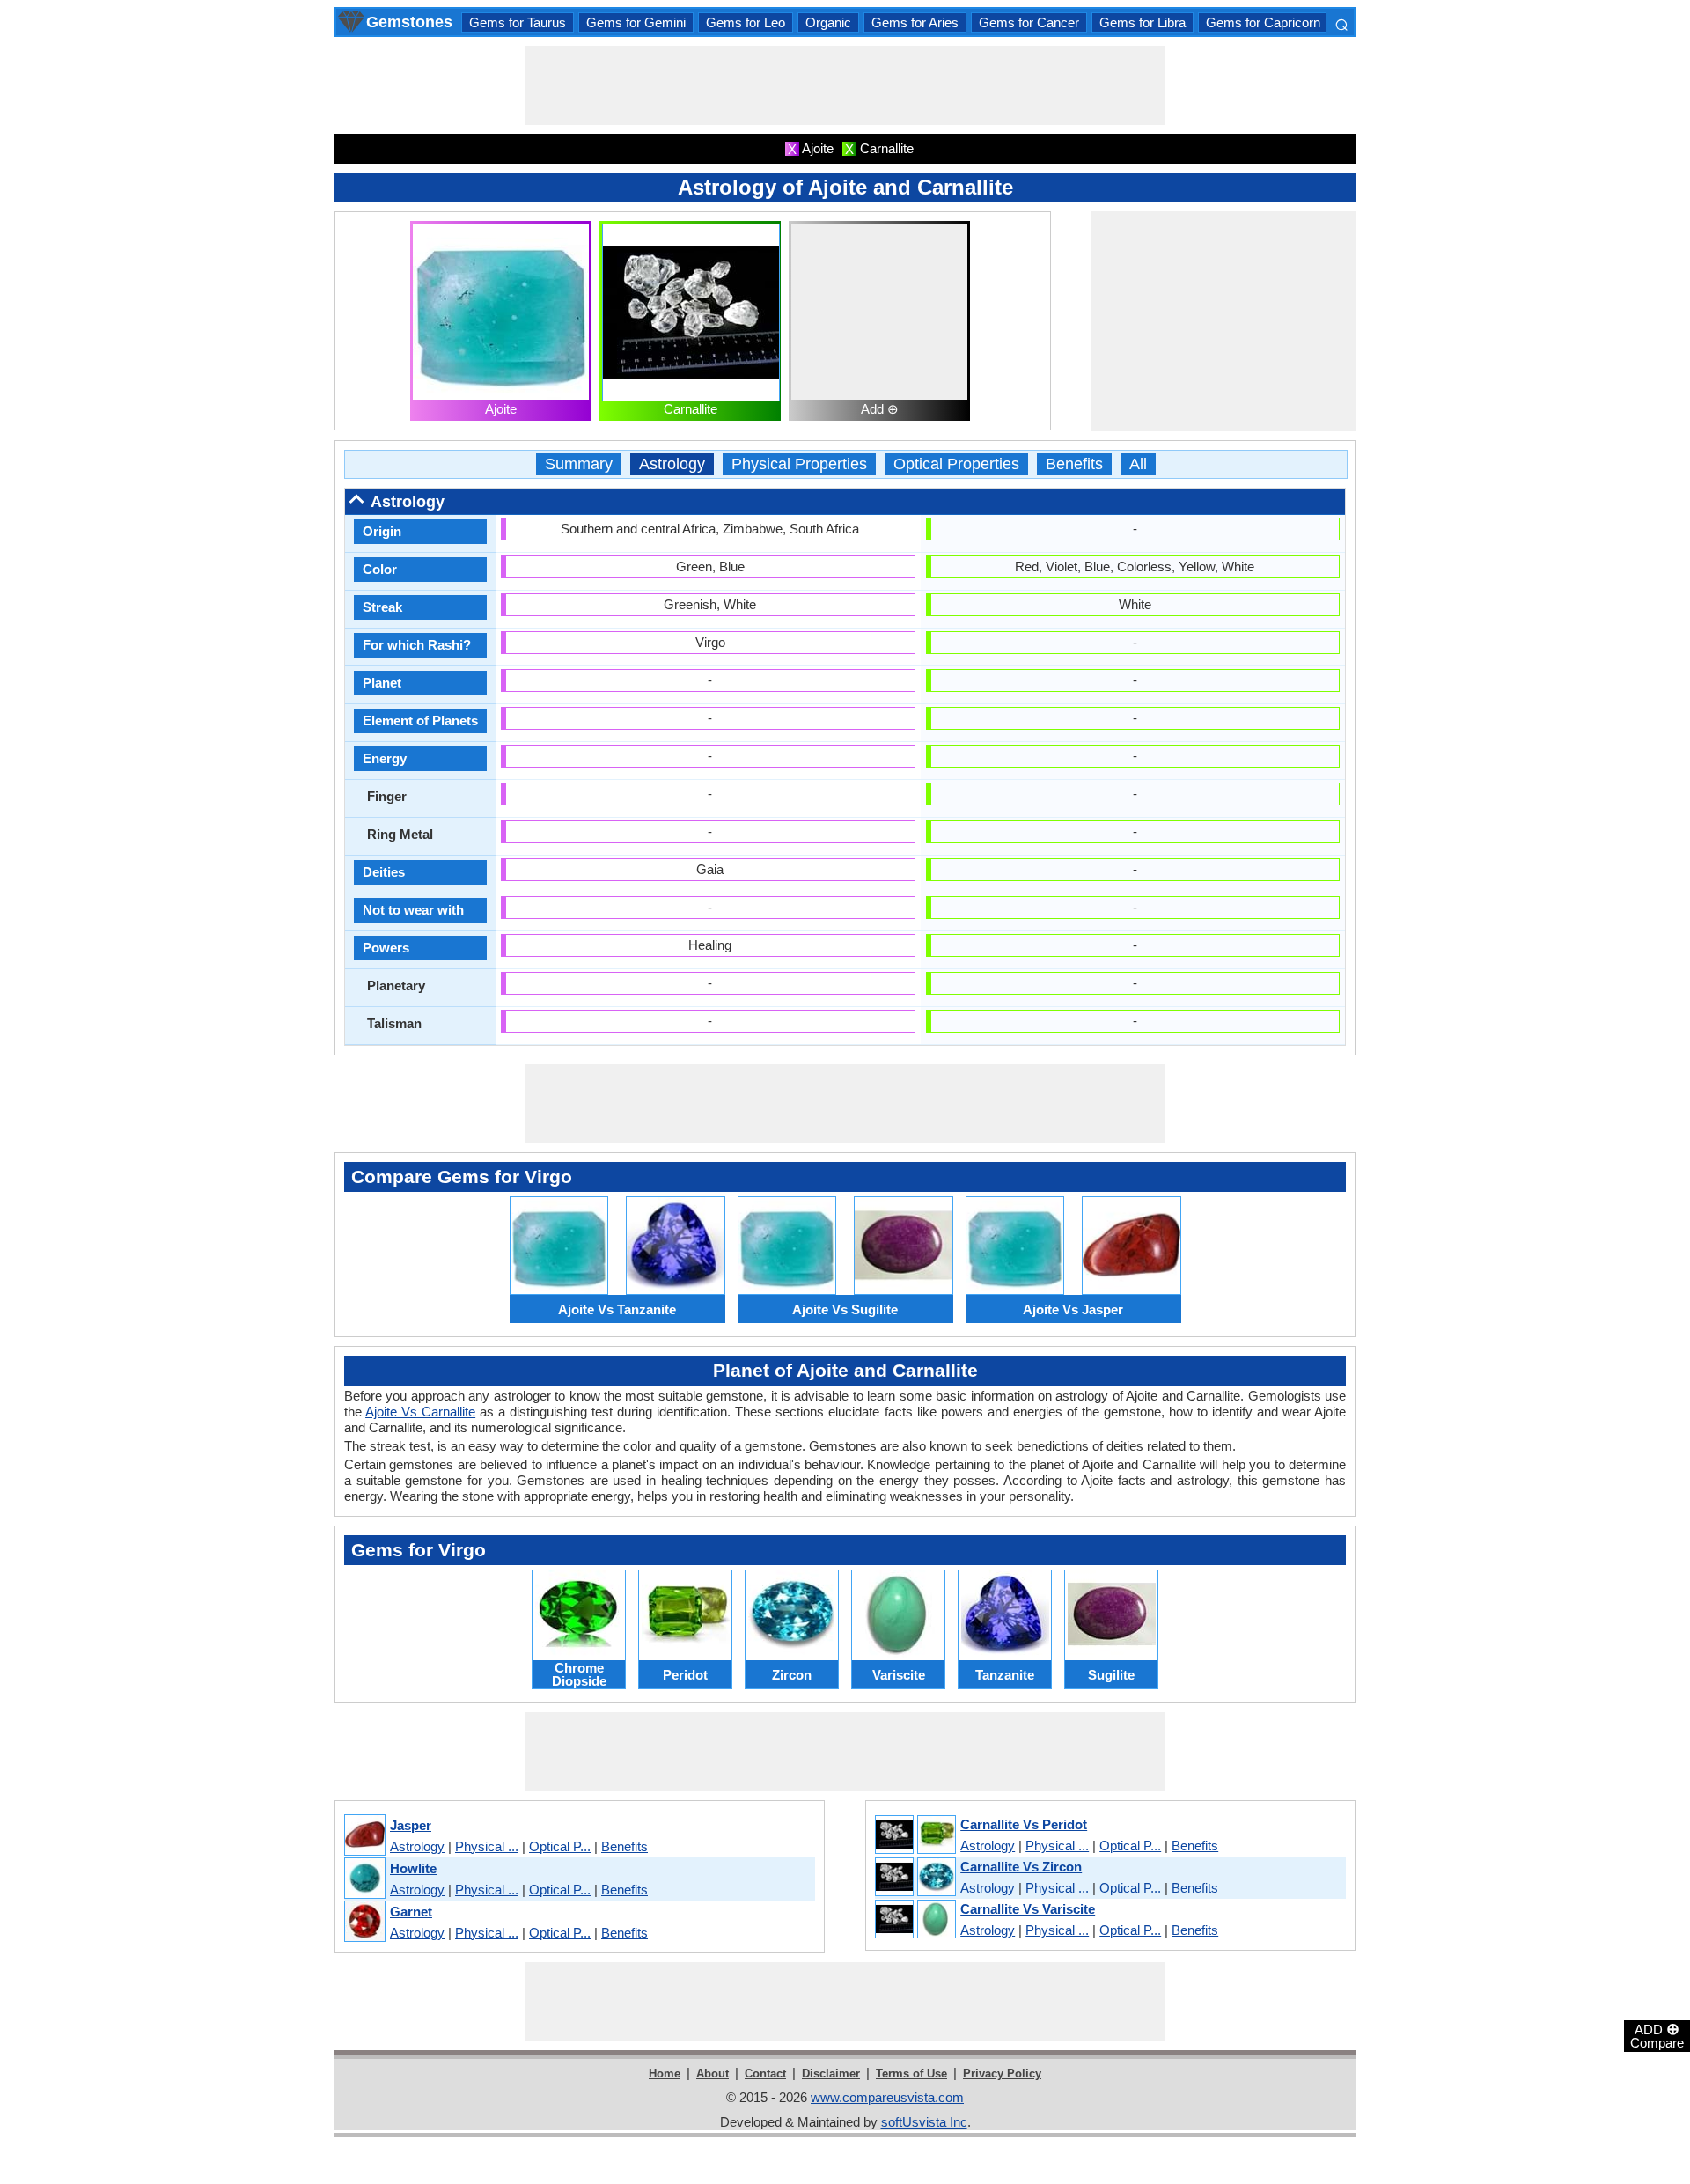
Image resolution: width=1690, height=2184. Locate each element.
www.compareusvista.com (887, 2097)
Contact (765, 2074)
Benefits (1074, 464)
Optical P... (560, 1846)
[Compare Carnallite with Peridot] (915, 1835)
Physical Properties (799, 464)
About (713, 2074)
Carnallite (691, 409)
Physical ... (487, 1846)
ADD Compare (1657, 2035)
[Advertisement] (845, 85)
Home (665, 2074)
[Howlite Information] (364, 1879)
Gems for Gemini (636, 22)
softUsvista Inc (924, 2122)
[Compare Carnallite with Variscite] (915, 1920)
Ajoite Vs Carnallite (420, 1412)
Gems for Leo (746, 22)
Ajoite (501, 409)
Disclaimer (831, 2074)
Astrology (672, 464)
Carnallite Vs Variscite (1028, 1909)
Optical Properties (956, 464)
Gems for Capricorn (1263, 22)
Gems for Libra (1143, 22)
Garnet (411, 1912)
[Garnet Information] (364, 1922)
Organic (828, 22)
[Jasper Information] (364, 1836)
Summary (579, 464)
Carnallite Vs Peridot (1024, 1824)
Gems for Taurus (518, 22)
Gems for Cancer (1029, 22)
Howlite (413, 1868)
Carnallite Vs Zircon (1021, 1867)
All (1138, 464)
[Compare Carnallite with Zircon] (915, 1878)
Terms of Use (911, 2074)
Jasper (411, 1825)
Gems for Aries (915, 22)
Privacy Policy (1002, 2074)
